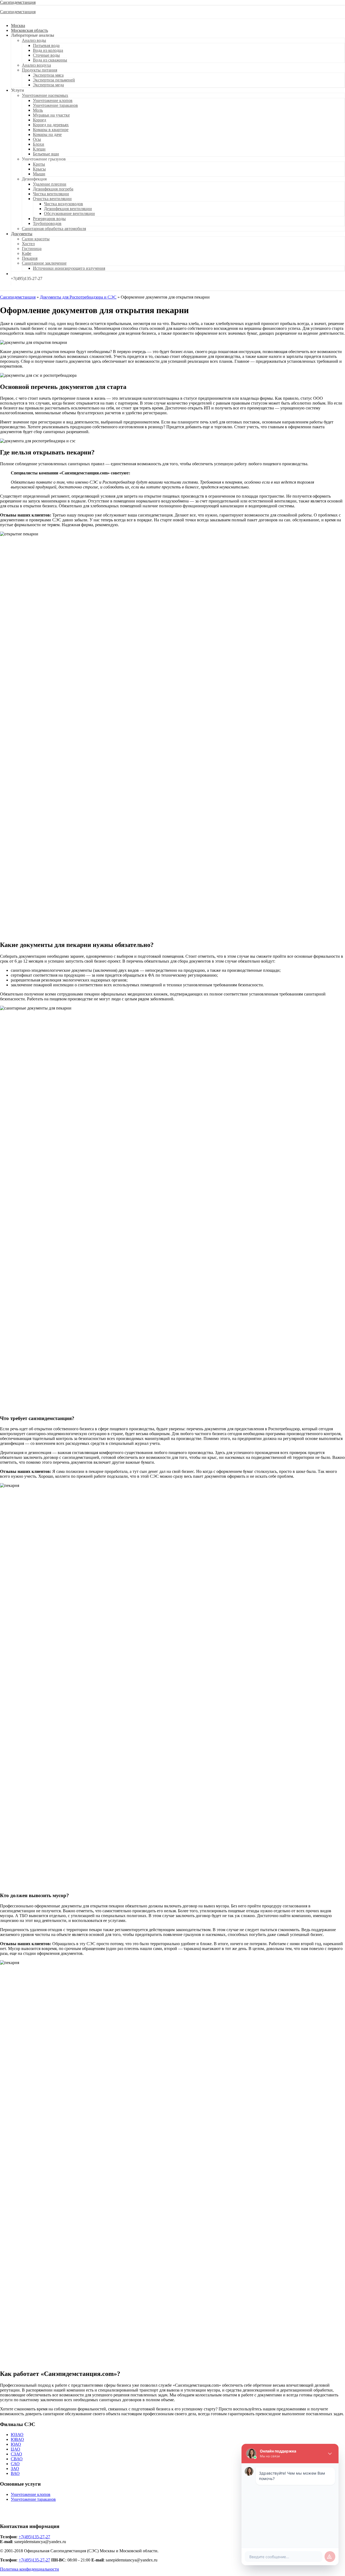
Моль (38, 110)
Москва (18, 25)
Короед (39, 120)
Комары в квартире (51, 130)
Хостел (28, 244)
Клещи (39, 149)
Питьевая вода (46, 45)
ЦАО (15, 2449)
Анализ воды (34, 40)
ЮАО (16, 2444)
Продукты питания (39, 70)
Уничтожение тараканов (55, 105)
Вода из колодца (48, 50)
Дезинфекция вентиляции (68, 209)
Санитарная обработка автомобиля (54, 229)
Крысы (39, 169)
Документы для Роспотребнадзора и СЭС (78, 297)
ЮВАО (17, 2439)
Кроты (39, 164)
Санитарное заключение (44, 263)
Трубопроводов (47, 223)
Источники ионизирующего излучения (69, 268)
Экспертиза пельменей (54, 80)
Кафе (27, 253)
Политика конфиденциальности (30, 2569)
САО (15, 2464)
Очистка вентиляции (52, 199)
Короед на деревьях (51, 125)
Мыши (39, 174)
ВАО (15, 2473)
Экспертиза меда (48, 85)
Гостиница (32, 249)
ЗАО (15, 2469)
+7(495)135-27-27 (34, 2537)
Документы (22, 234)
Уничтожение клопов (53, 100)
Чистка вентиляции (51, 194)
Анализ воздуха (36, 65)
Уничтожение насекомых (45, 95)
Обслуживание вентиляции (69, 213)
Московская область (30, 30)
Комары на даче (47, 134)
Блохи (39, 144)
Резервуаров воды (49, 219)
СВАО (17, 2459)
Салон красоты (36, 239)
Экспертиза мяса (48, 75)
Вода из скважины (50, 60)
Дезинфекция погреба (53, 189)
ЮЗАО (17, 2435)
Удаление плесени (50, 184)
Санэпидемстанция (18, 2)
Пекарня (30, 258)
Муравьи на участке (51, 115)
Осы (37, 139)
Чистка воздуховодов (63, 204)
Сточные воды (46, 55)
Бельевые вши (46, 154)
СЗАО (16, 2454)
